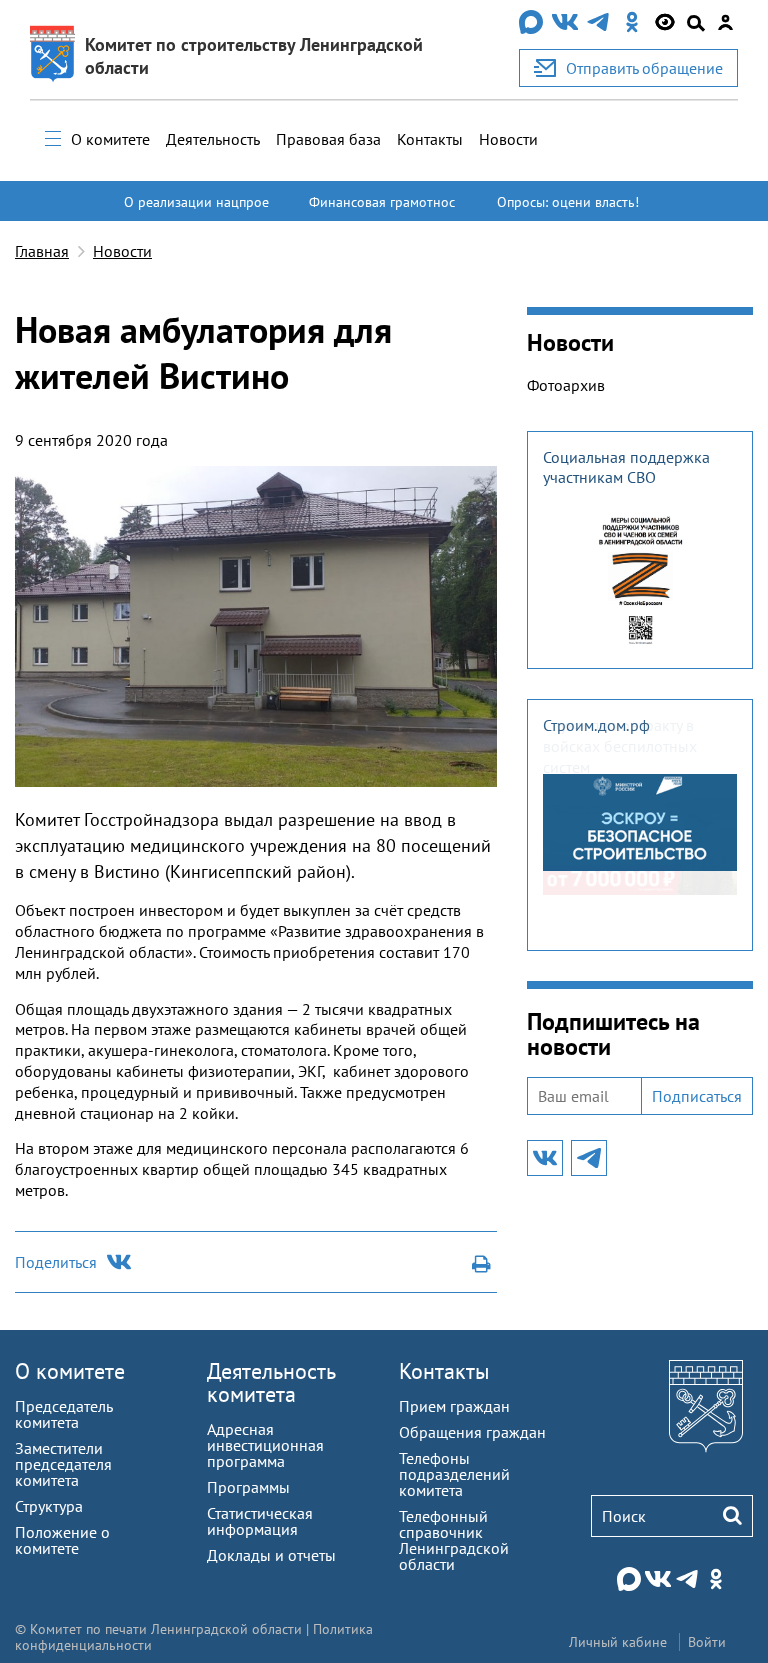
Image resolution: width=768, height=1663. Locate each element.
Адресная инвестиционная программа (265, 1445)
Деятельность (213, 139)
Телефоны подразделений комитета (454, 1474)
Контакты (430, 139)
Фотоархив (566, 385)
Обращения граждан (472, 1432)
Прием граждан (454, 1406)
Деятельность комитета (271, 1382)
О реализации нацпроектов (196, 211)
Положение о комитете (62, 1540)
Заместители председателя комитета (63, 1464)
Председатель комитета (63, 1414)
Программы (248, 1487)
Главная (42, 251)
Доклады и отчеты (271, 1555)
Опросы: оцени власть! (568, 202)
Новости (508, 139)
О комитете (110, 139)
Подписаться (697, 1096)
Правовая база (328, 139)
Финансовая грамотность (382, 211)
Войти (707, 1642)
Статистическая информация (260, 1521)
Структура (49, 1506)
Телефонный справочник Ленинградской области (454, 1540)
